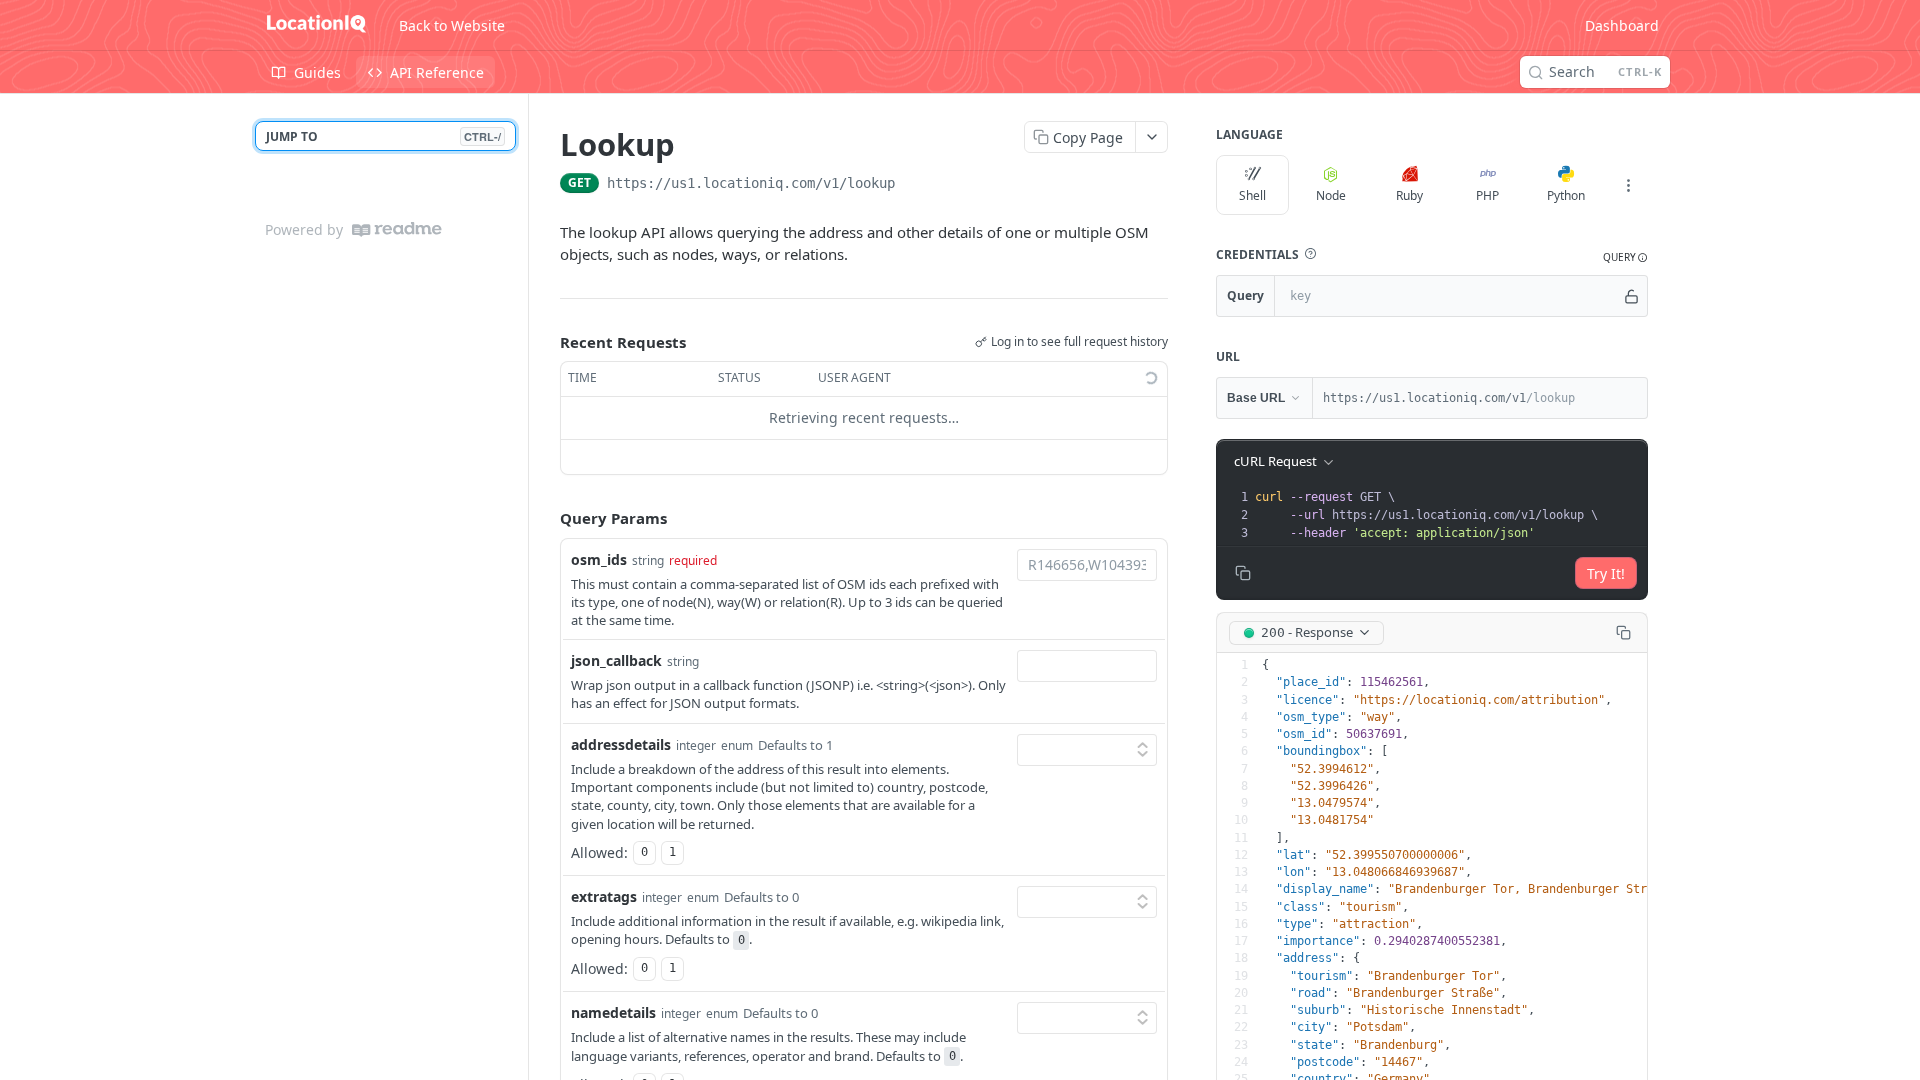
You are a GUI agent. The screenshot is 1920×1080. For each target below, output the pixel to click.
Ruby (1409, 195)
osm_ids (599, 559)
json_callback (616, 660)
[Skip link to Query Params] (546, 518)
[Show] (1631, 296)
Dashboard (1622, 25)
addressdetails (621, 744)
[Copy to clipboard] (915, 185)
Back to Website (452, 25)
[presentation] (1449, 515)
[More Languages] (1628, 185)
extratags (604, 896)
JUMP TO (383, 136)
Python (1566, 195)
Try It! (1606, 573)
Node (1331, 195)
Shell (1252, 195)
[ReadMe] (397, 229)
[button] (1310, 254)
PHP (1487, 195)
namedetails (613, 1012)
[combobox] (1087, 565)
